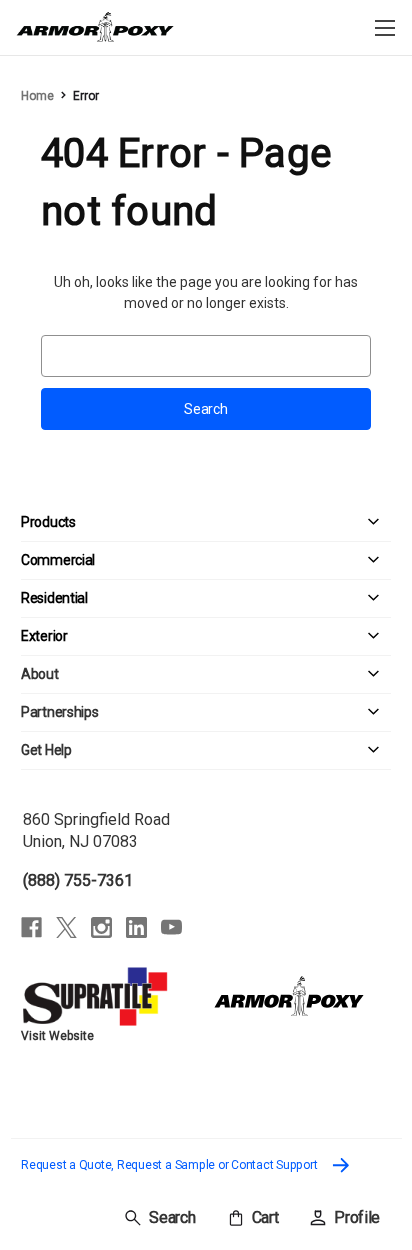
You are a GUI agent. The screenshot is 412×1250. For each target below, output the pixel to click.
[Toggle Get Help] (231, 750)
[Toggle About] (225, 674)
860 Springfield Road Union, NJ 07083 (96, 830)
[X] (66, 927)
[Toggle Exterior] (229, 636)
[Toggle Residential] (239, 598)
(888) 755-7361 (78, 880)
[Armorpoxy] (289, 995)
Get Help (46, 750)
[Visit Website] (97, 995)
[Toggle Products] (233, 522)
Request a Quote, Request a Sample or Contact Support (170, 1165)
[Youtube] (171, 927)
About (40, 674)
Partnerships (60, 712)
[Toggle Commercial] (243, 560)
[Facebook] (31, 927)
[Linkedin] (136, 927)
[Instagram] (101, 927)
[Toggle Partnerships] (245, 712)
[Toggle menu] (384, 27)
